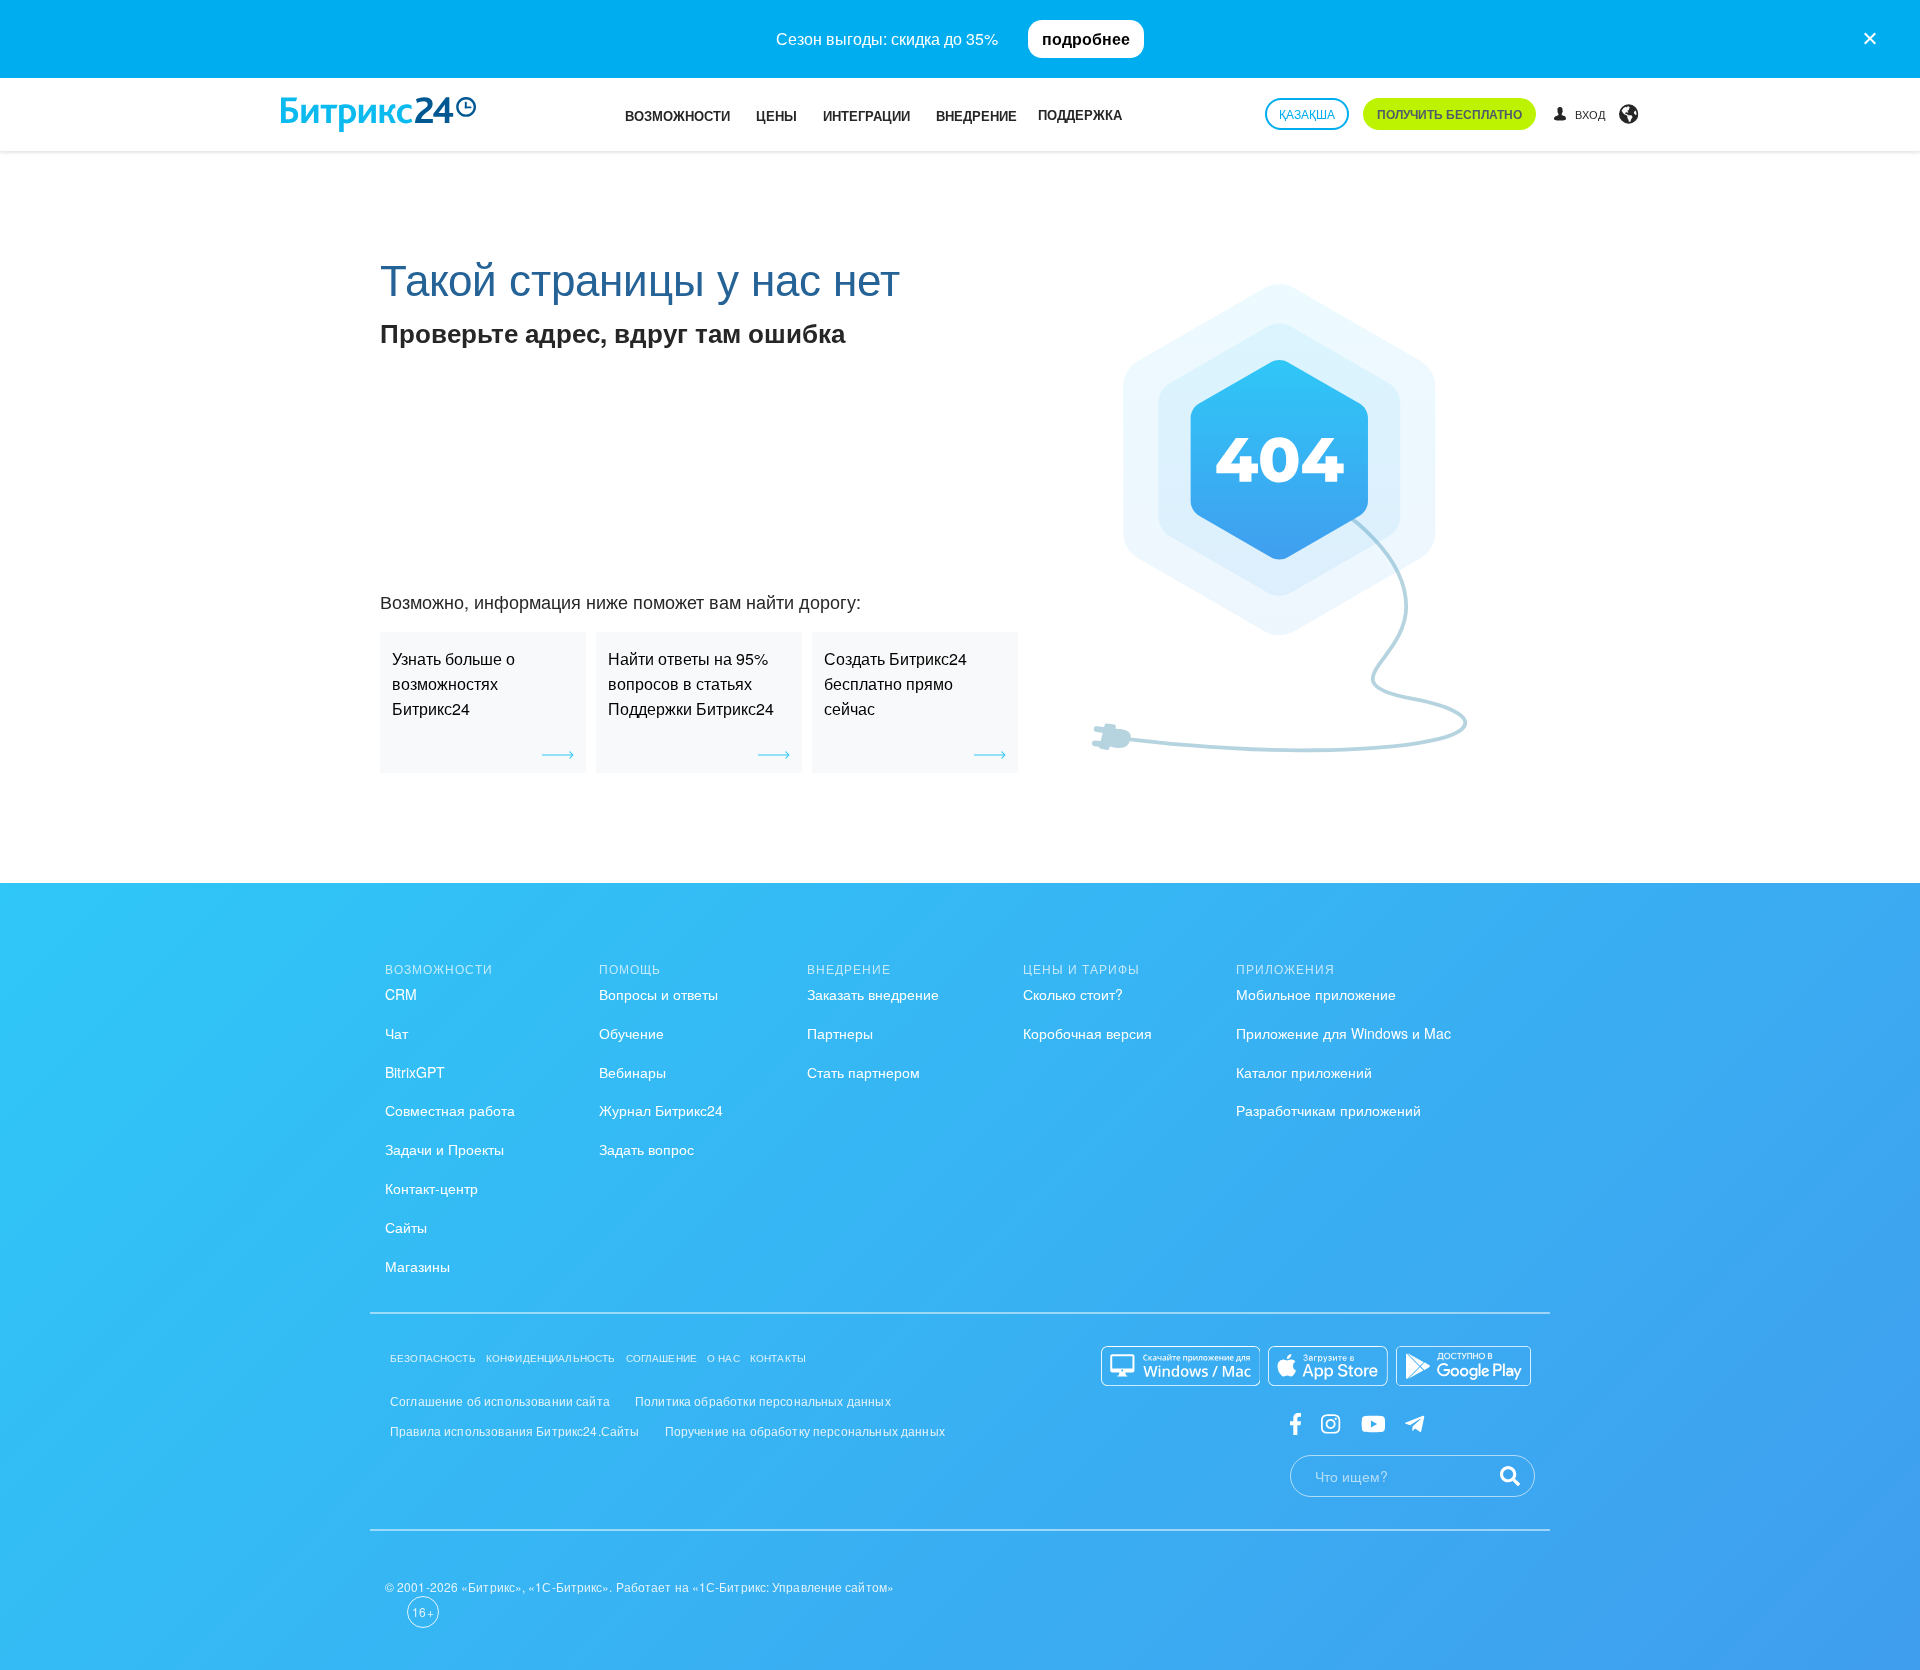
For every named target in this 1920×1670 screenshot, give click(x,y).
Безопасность (433, 1358)
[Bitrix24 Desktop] (1181, 1366)
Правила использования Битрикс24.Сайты (515, 1430)
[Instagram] (1330, 1422)
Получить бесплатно (1449, 114)
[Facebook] (1295, 1422)
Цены (776, 115)
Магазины (417, 1266)
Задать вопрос (646, 1149)
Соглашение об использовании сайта (500, 1400)
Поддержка (1080, 114)
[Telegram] (1414, 1422)
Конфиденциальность (551, 1358)
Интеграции (866, 115)
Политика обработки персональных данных (763, 1400)
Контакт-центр (431, 1188)
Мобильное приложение (1316, 994)
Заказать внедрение (873, 994)
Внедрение (976, 115)
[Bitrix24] (378, 114)
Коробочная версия (1087, 1033)
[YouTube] (1373, 1422)
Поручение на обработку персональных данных (805, 1430)
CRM (401, 994)
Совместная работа (450, 1110)
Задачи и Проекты (444, 1149)
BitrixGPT (415, 1072)
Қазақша (1307, 113)
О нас (723, 1358)
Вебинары (632, 1072)
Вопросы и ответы (658, 994)
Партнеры (840, 1033)
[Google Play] (1463, 1366)
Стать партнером (863, 1072)
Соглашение (662, 1358)
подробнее (1086, 38)
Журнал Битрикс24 (661, 1110)
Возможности (677, 115)
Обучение (631, 1033)
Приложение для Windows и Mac (1343, 1033)
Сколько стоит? (1073, 994)
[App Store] (1328, 1366)
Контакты (778, 1358)
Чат (396, 1033)
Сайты (406, 1227)
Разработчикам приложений (1328, 1110)
